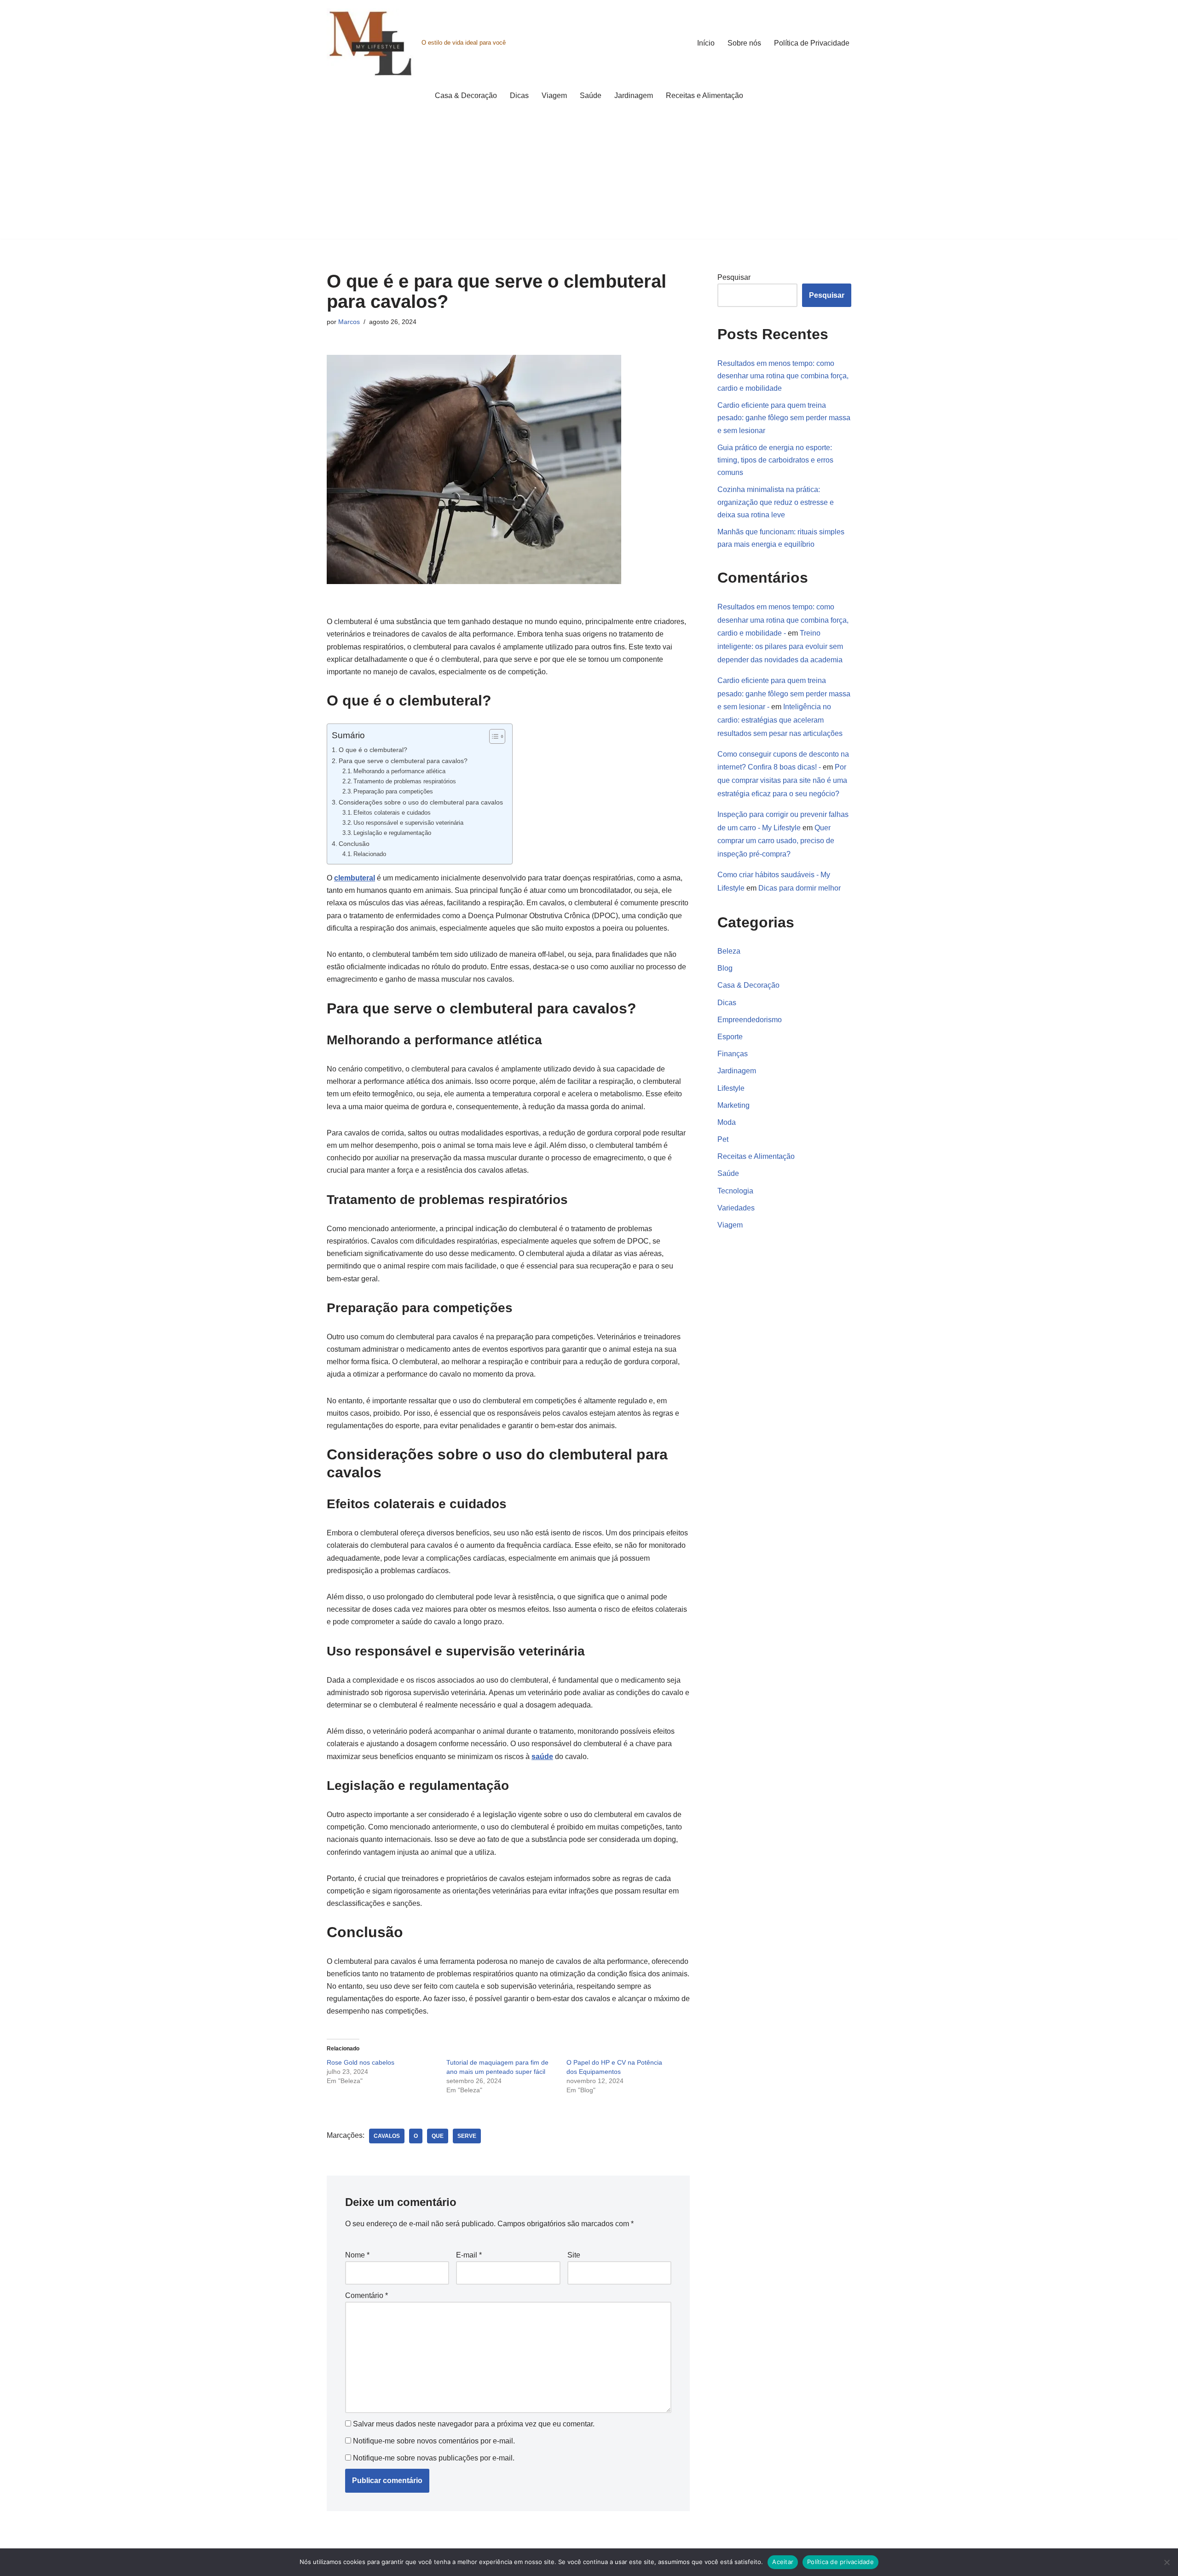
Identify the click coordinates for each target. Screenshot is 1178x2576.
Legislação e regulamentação (392, 833)
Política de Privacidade (812, 43)
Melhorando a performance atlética (399, 771)
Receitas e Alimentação (704, 96)
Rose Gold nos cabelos (361, 2062)
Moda (727, 1122)
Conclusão (354, 844)
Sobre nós (744, 43)
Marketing (733, 1105)
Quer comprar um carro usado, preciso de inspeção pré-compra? (776, 841)
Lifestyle (731, 1088)
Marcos (349, 322)
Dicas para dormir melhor (800, 888)
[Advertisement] (589, 174)
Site (574, 2255)
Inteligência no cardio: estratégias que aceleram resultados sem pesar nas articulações (780, 720)
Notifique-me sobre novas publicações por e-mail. (434, 2458)
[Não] (1166, 2562)
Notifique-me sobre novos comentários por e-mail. (434, 2441)
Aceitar (783, 2562)
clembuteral (355, 878)
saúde (542, 1757)
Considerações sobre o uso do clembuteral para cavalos (421, 802)
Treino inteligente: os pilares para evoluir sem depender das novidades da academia (780, 646)
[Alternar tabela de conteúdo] (493, 736)
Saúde (591, 96)
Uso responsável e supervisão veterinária (408, 823)
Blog (725, 968)
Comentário (367, 2295)
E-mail (469, 2255)
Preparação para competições (393, 791)
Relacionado (370, 854)
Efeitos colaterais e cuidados (392, 813)
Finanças (733, 1054)
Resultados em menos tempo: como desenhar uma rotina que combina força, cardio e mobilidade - (783, 620)
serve (467, 2136)
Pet (723, 1139)
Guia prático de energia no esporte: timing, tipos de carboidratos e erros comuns (775, 460)
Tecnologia (735, 1191)
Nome (357, 2255)
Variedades (736, 1208)
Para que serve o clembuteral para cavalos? (403, 761)
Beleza (729, 951)
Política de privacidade (840, 2562)
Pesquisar (734, 277)
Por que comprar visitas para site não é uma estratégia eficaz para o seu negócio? (782, 780)
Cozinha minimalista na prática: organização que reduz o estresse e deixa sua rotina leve (776, 502)
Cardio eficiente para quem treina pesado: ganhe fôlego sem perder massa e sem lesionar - (784, 694)
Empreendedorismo (750, 1020)
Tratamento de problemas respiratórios (405, 781)
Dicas (519, 96)
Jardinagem (634, 96)
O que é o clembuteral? (373, 750)
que (438, 2136)
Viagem (554, 96)
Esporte (730, 1037)
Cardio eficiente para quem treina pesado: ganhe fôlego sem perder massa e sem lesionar (784, 418)
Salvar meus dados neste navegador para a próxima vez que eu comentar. (474, 2424)
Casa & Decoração (466, 96)
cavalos (387, 2136)
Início (706, 43)
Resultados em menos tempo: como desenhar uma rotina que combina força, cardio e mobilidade (783, 376)
